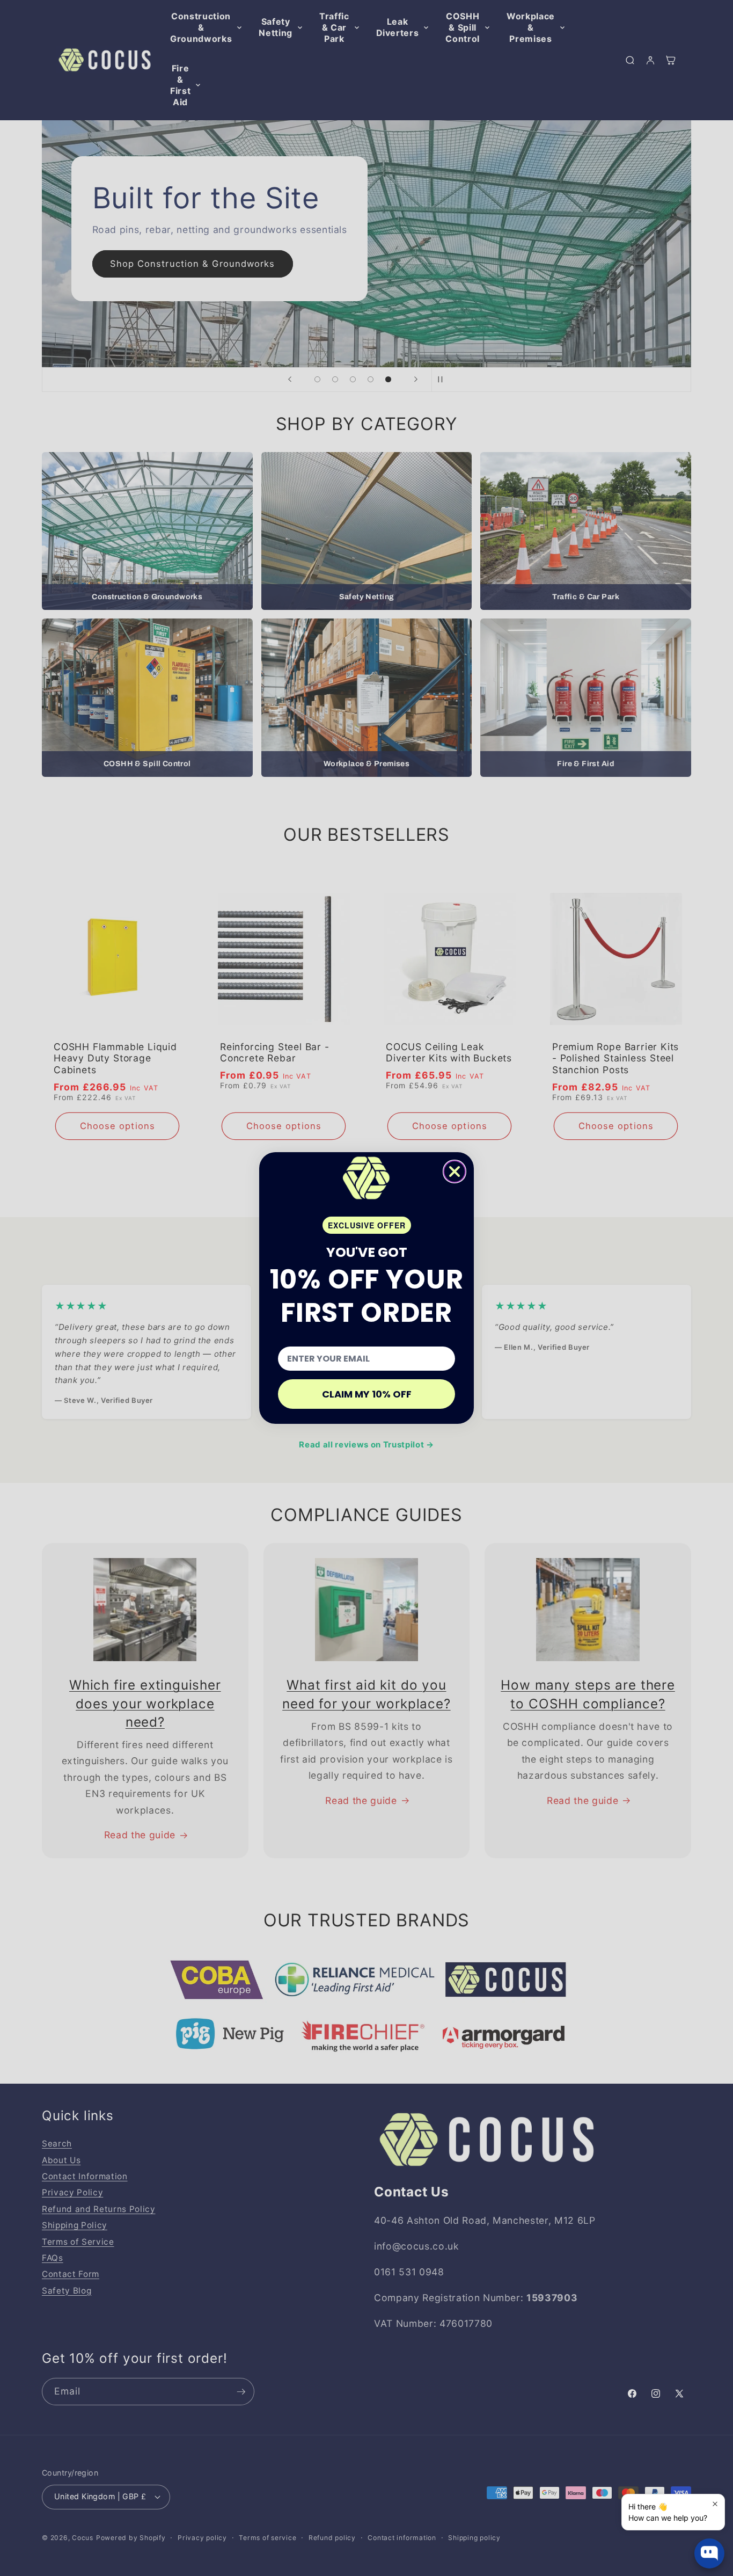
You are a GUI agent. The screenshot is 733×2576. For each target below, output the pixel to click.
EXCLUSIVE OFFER (367, 1225)
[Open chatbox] (709, 2553)
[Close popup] (715, 2504)
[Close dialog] (455, 1171)
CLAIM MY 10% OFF (367, 1394)
